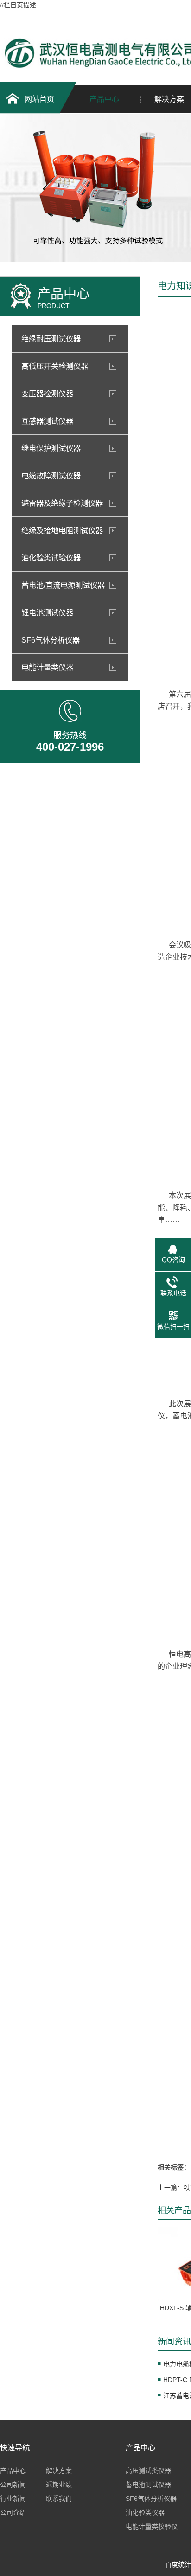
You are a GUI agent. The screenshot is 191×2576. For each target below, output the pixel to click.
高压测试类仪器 (148, 2471)
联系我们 (59, 2499)
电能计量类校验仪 (152, 2526)
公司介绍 (13, 2512)
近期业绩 (59, 2485)
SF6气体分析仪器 (151, 2499)
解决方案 (59, 2471)
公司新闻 (13, 2485)
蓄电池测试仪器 (148, 2485)
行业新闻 (13, 2499)
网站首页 (39, 99)
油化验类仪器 (145, 2512)
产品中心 (104, 99)
